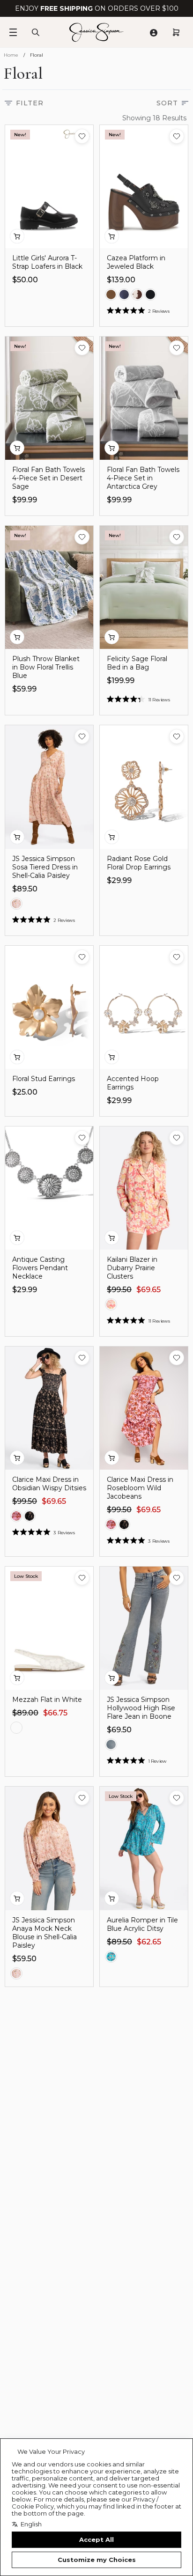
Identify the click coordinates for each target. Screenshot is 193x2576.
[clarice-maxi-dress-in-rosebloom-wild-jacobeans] (16, 1516)
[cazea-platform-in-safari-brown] (111, 294)
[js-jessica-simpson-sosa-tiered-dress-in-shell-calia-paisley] (16, 904)
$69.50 (119, 1730)
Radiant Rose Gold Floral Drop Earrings (139, 863)
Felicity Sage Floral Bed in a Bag (137, 663)
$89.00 (25, 1713)
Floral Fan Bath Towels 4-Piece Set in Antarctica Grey (143, 478)
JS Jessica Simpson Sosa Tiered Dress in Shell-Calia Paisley (45, 867)
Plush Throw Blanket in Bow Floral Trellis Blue (46, 667)
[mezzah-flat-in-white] (16, 1728)
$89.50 (25, 889)
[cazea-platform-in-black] (150, 294)
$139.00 (121, 280)
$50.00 (25, 280)
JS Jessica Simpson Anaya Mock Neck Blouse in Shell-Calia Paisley (45, 1933)
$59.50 (24, 1959)
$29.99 (119, 880)
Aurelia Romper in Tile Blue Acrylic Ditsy (142, 1924)
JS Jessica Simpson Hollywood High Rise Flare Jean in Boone (141, 1708)
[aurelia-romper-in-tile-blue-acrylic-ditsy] (111, 1957)
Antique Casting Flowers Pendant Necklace (40, 1268)
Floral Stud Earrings (44, 1079)
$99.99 (25, 500)
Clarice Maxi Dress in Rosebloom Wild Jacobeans (140, 1488)
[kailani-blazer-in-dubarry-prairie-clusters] (111, 1304)
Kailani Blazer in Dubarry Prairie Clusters (132, 1268)
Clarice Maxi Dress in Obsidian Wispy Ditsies (49, 1484)
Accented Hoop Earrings (133, 1083)
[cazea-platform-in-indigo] (124, 294)
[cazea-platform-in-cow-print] (137, 294)
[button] (82, 136)
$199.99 (121, 681)
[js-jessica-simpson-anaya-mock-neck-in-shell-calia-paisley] (16, 1973)
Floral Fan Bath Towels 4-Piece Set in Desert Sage (48, 478)
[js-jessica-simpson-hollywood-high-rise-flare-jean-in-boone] (111, 1744)
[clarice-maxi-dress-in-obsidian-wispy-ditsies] (30, 1516)
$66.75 (55, 1713)
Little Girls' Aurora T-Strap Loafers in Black (47, 262)
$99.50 (119, 1290)
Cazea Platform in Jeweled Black (136, 262)
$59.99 (24, 689)
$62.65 (149, 1942)
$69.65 (148, 1290)
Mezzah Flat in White (47, 1700)
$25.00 (25, 1092)
